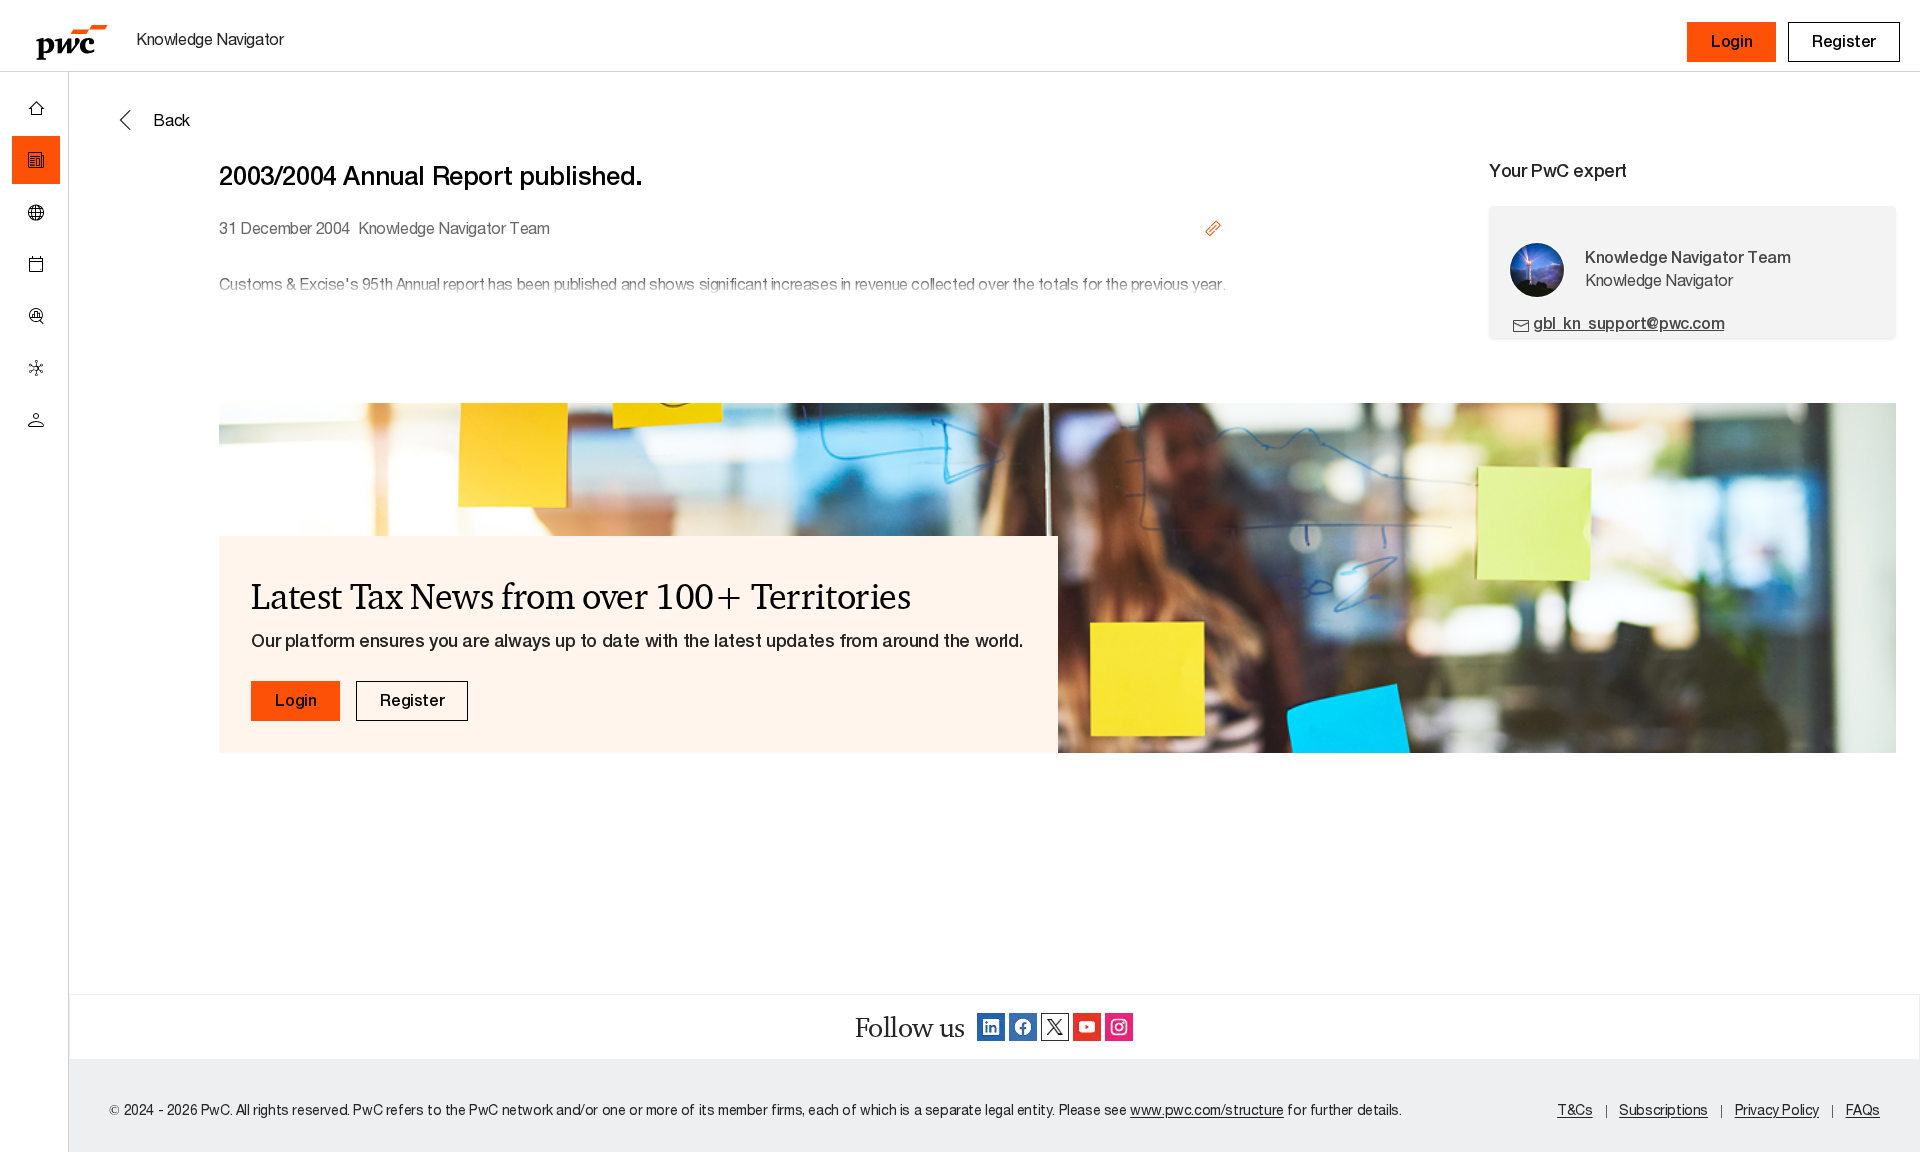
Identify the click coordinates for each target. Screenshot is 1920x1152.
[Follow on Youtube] (1087, 1027)
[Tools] (36, 316)
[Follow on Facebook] (1023, 1027)
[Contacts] (36, 420)
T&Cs (1574, 1109)
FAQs (1863, 1109)
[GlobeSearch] (36, 212)
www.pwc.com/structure (1207, 1109)
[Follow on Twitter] (1055, 1027)
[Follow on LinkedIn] (991, 1027)
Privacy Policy (1777, 1109)
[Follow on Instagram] (1119, 1027)
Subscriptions (1663, 1109)
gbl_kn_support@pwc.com (1628, 323)
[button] (1731, 42)
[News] (36, 160)
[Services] (36, 368)
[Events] (36, 264)
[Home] (36, 108)
